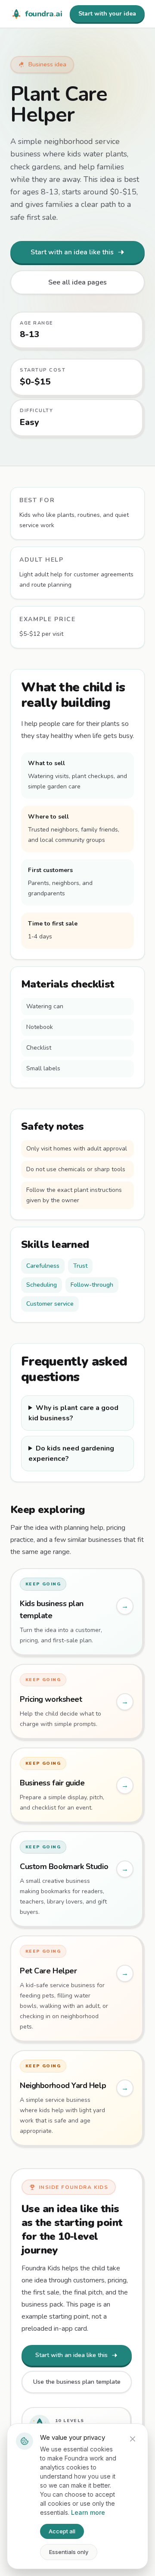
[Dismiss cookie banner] (133, 2439)
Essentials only (69, 2552)
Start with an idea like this (72, 252)
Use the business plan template (77, 2382)
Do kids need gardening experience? (71, 1454)
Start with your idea (107, 14)
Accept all (62, 2531)
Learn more (88, 2512)
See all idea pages (77, 282)
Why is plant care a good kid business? (73, 1413)
